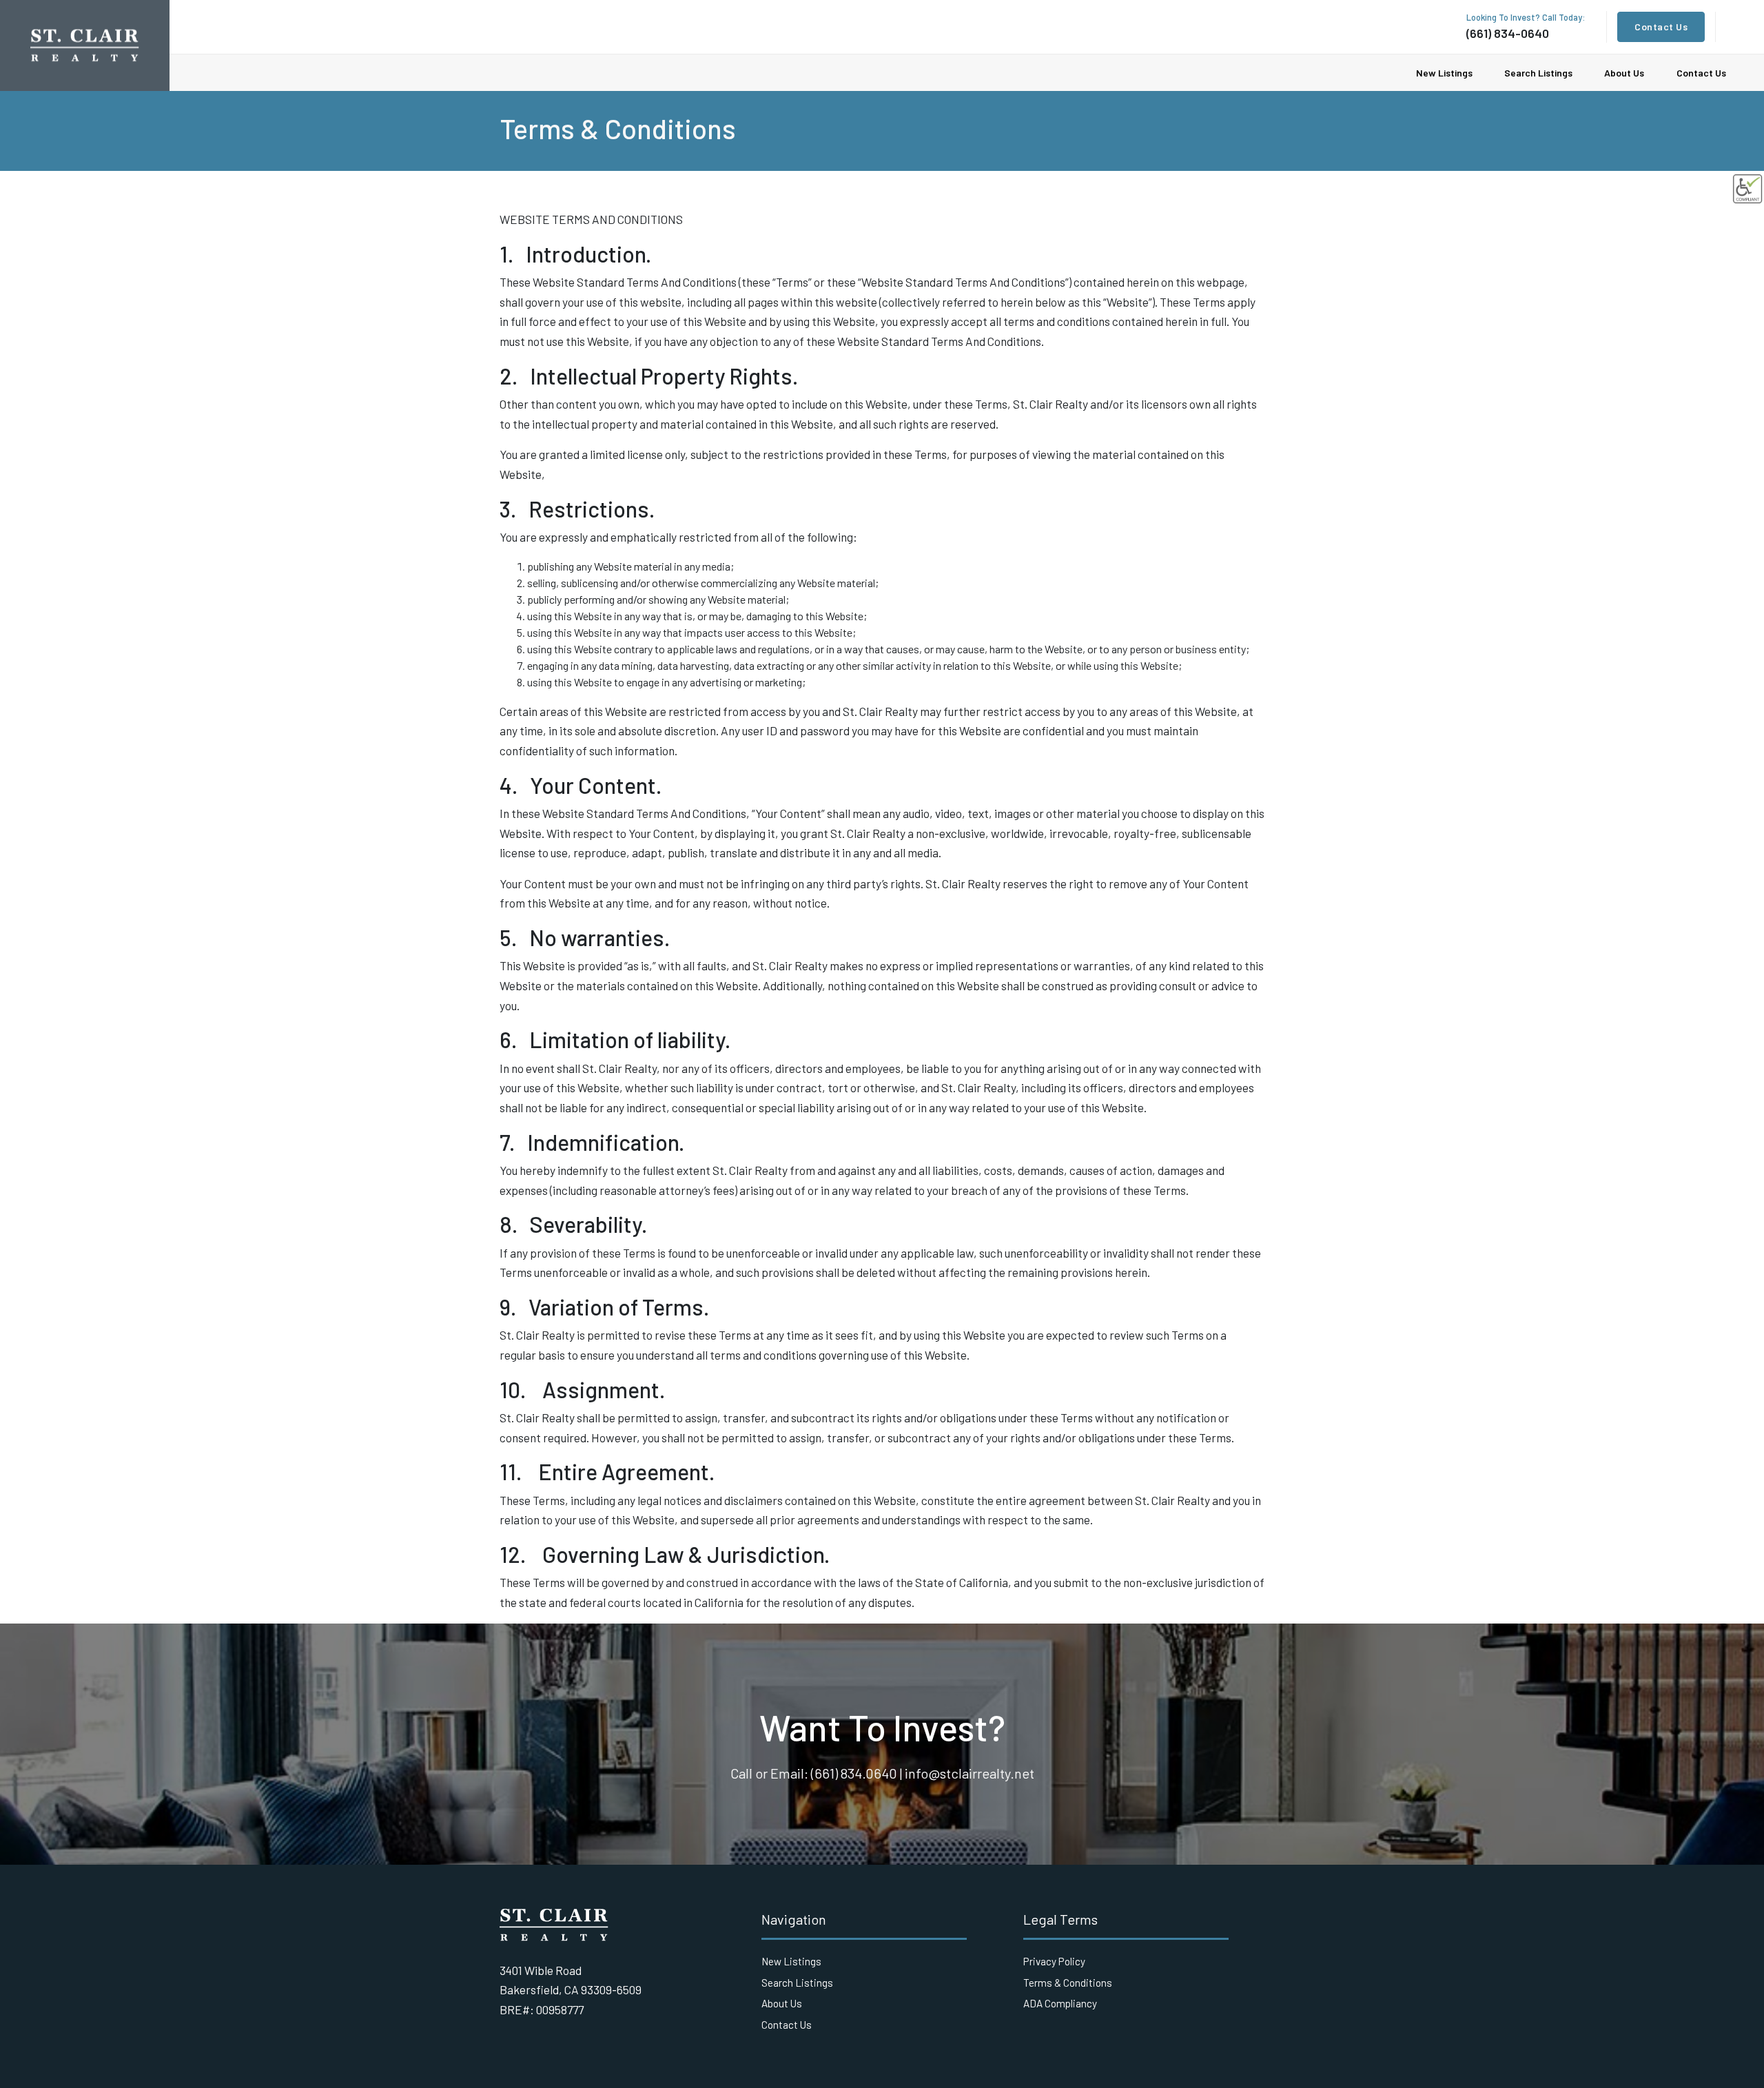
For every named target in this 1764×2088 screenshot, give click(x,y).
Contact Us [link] (1661, 27)
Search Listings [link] (1538, 73)
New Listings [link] (1444, 73)
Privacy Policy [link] (1054, 1961)
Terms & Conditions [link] (1068, 1983)
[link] (1747, 189)
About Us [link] (1624, 73)
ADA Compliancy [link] (1060, 2003)
